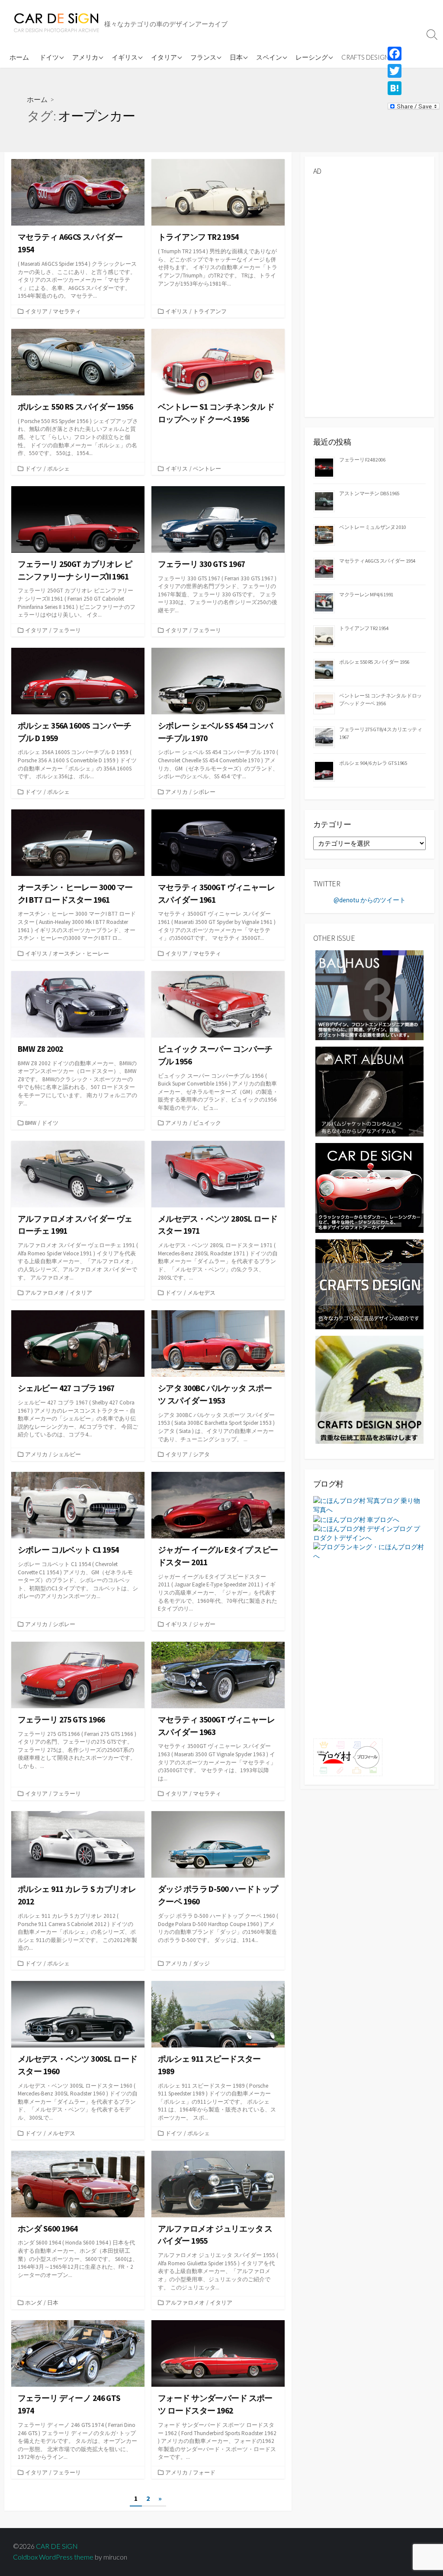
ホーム (19, 57)
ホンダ (34, 2302)
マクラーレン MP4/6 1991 (366, 594)
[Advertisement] (369, 237)
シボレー (204, 792)
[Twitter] (414, 71)
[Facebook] (414, 54)
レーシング (312, 57)
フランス (203, 57)
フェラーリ (67, 630)
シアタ (201, 1454)
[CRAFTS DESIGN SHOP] (369, 1389)
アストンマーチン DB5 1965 (369, 493)
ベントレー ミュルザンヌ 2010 (372, 527)
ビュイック (207, 1123)
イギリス (125, 57)
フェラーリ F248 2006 (362, 460)
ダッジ (201, 1963)
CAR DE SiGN (57, 2546)
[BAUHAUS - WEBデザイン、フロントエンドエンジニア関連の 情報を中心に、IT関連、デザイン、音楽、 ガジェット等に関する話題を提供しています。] (369, 995)
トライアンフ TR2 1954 (364, 628)
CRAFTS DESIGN (365, 57)
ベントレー (207, 468)
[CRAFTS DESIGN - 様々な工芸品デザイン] (369, 1284)
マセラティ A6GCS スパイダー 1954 (377, 561)
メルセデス (201, 1293)
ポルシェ (58, 468)
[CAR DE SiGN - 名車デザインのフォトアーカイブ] (369, 1187)
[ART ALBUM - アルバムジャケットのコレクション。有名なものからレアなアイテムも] (369, 1091)
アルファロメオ (45, 1293)
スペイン (269, 57)
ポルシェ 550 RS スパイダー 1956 (374, 662)
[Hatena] (414, 88)
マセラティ (67, 311)
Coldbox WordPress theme (53, 2557)
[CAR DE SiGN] (56, 23)
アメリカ (85, 57)
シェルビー (67, 1454)
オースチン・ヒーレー (81, 953)
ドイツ (49, 57)
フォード (204, 2472)
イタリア (164, 57)
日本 (236, 57)
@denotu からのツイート (370, 900)
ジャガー (204, 1624)
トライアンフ (210, 311)
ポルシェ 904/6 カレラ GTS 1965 (373, 763)
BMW (31, 1123)
